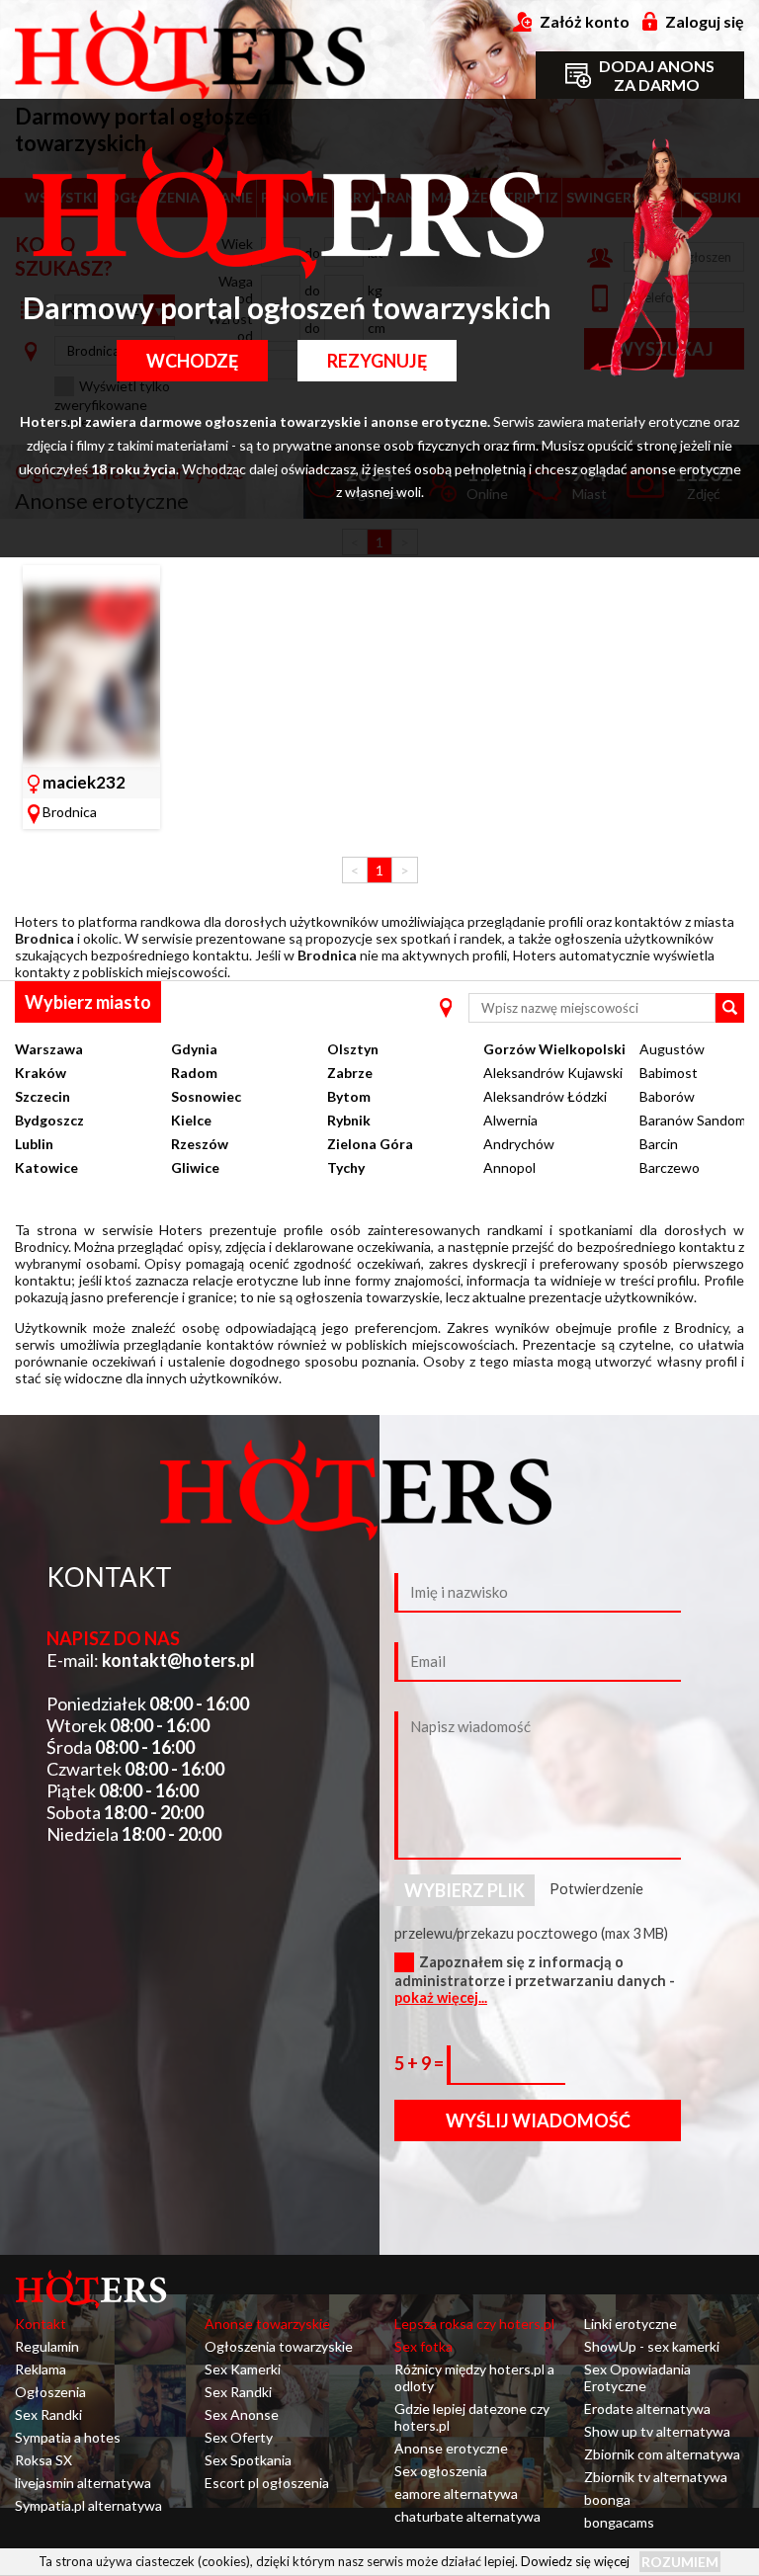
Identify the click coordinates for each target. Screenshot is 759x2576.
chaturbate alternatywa (467, 2516)
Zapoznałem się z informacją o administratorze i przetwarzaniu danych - (535, 1980)
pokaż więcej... (441, 1997)
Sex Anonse (242, 2414)
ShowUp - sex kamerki (652, 2346)
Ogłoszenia (50, 2392)
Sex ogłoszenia (441, 2471)
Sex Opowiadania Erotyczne (637, 2377)
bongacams (619, 2522)
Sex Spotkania (248, 2460)
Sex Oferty (239, 2437)
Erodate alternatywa (647, 2409)
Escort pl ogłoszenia (267, 2483)
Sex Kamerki (243, 2369)
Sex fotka (423, 2346)
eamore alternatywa (456, 2493)
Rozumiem (680, 2562)
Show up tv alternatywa (657, 2431)
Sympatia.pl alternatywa (88, 2505)
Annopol (509, 1167)
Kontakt (41, 2324)
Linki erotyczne (631, 2324)
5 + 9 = (421, 2063)
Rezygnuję (377, 361)
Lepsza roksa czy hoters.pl (474, 2324)
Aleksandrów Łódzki (545, 1096)
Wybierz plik (464, 1890)
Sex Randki (48, 2414)
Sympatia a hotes (68, 2437)
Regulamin (47, 2346)
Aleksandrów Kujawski (553, 1073)
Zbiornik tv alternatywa (656, 2477)
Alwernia (510, 1120)
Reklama (41, 2369)
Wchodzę (192, 361)
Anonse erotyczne (451, 2448)
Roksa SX (43, 2460)
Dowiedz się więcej (575, 2560)
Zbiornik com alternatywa (662, 2454)
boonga (607, 2499)
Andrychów (519, 1144)
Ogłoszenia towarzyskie (279, 2346)
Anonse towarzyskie (267, 2324)
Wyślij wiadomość (538, 2120)
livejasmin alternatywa (83, 2483)
